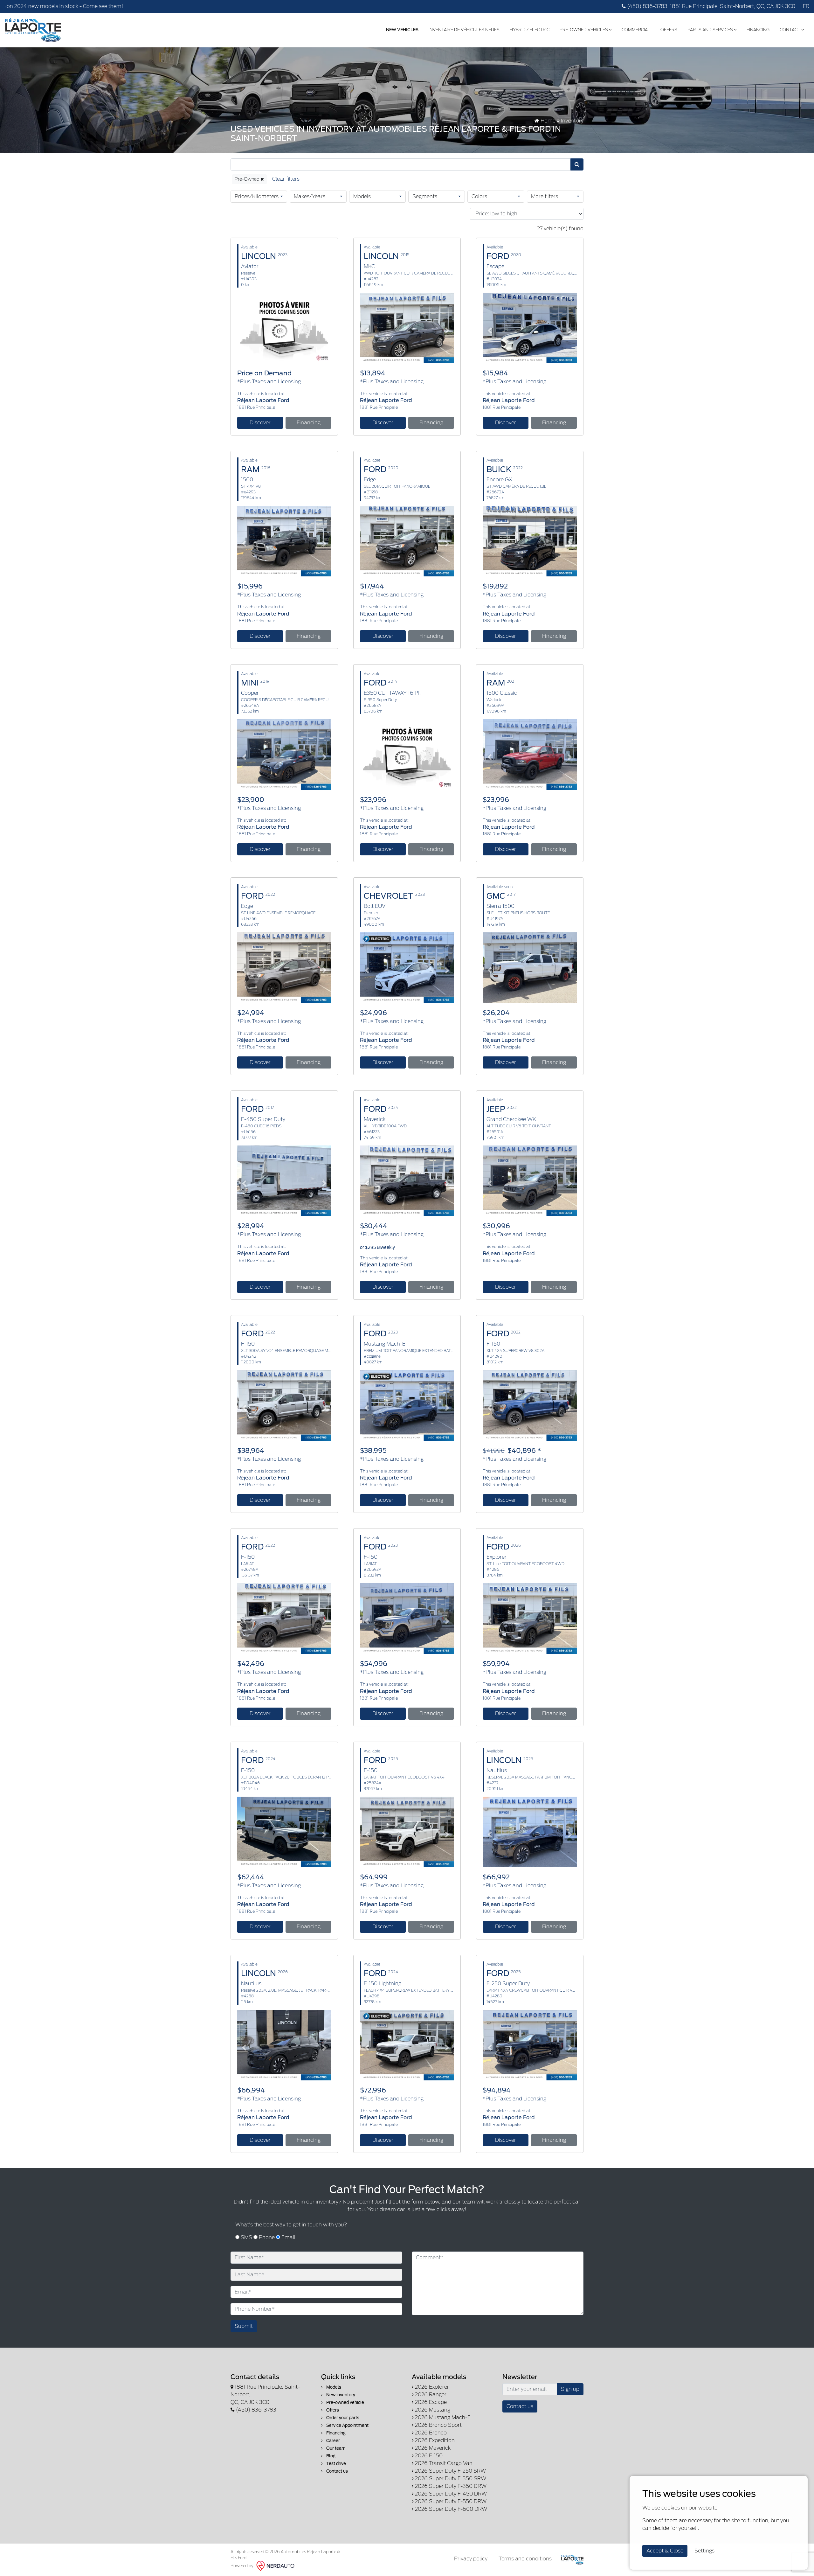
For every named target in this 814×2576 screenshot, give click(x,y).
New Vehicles (402, 30)
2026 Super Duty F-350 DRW (450, 2486)
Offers (669, 30)
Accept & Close (665, 2551)
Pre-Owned (248, 179)
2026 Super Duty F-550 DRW (450, 2501)
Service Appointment (347, 2425)
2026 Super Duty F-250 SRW (450, 2471)
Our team (335, 2448)
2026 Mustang (432, 2410)
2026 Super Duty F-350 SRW (450, 2479)
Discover (260, 423)
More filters (545, 196)
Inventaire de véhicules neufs (464, 30)
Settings (704, 2551)
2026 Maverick (432, 2448)
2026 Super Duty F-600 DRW (450, 2509)
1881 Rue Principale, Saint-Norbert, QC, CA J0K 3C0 (733, 6)
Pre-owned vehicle (345, 2402)
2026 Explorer (431, 2387)
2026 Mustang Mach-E (442, 2417)
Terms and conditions (525, 2559)
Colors (479, 196)
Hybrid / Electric (530, 30)
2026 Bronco (430, 2433)
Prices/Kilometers (257, 196)
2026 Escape (430, 2402)
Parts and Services (711, 30)
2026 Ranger (430, 2395)
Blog (330, 2456)
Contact (790, 30)
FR (806, 6)
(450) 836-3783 (647, 6)
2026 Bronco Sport (438, 2425)
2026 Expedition (434, 2440)
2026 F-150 (428, 2456)
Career (333, 2441)
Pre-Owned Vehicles (584, 30)
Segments (425, 196)
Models (362, 196)
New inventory (340, 2395)
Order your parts (342, 2418)
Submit (244, 2326)
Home (547, 121)
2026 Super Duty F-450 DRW (450, 2494)
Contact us (337, 2471)
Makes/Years (310, 196)
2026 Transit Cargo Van (443, 2463)
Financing (758, 30)
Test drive (336, 2464)
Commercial (636, 30)
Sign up (570, 2389)
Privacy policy (471, 2559)
